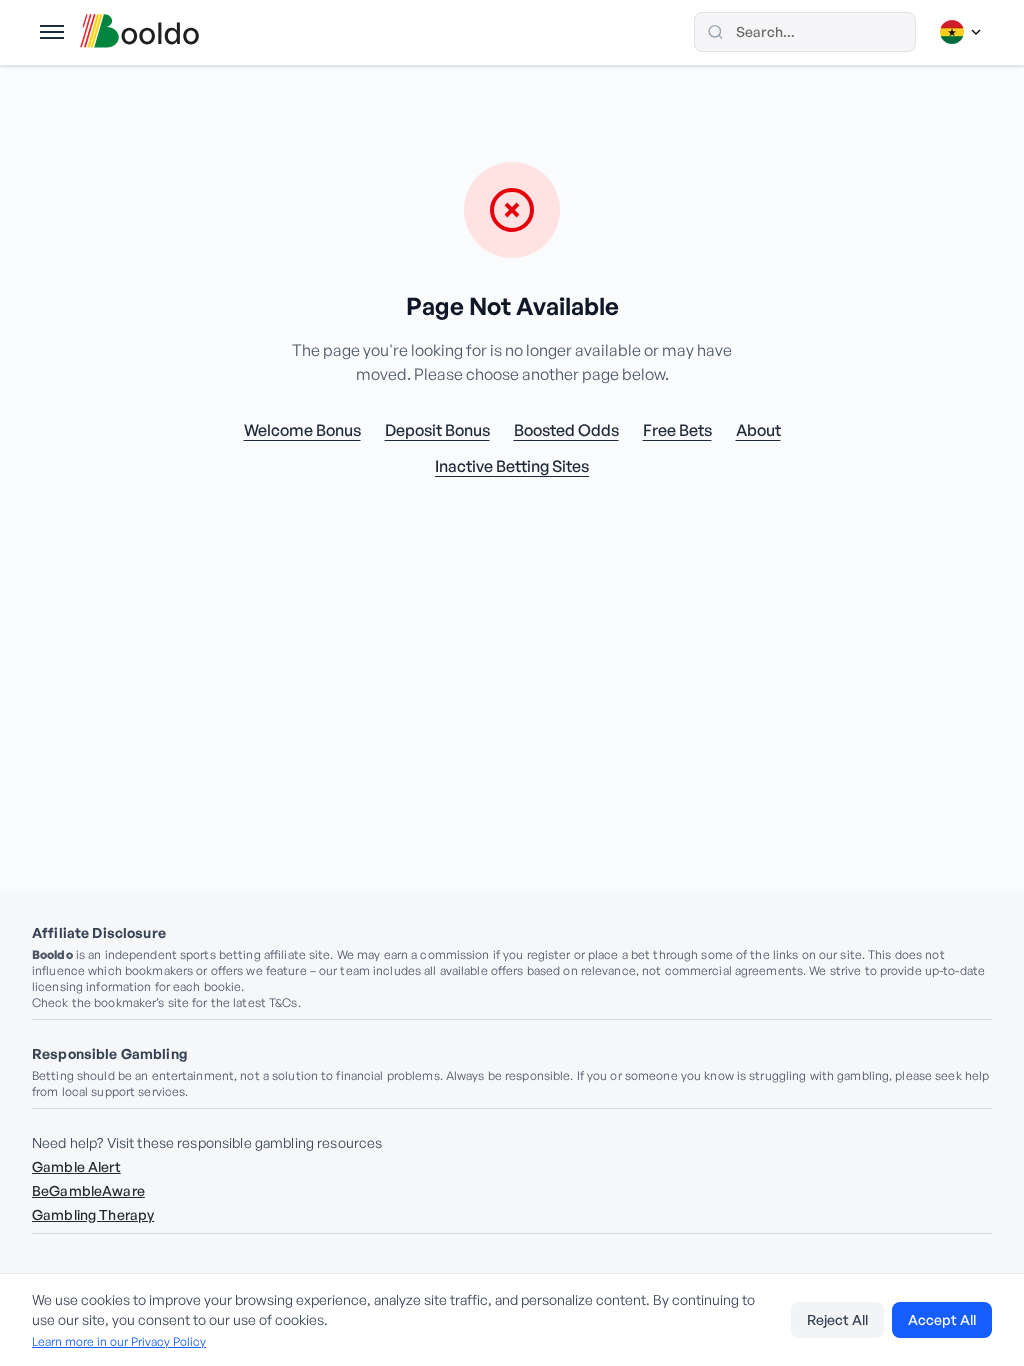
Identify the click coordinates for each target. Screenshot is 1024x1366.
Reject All (837, 1319)
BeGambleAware (88, 1190)
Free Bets (677, 430)
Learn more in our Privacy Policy (119, 1341)
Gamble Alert (76, 1166)
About (758, 430)
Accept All (942, 1319)
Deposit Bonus (437, 430)
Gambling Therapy (93, 1214)
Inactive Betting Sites (512, 466)
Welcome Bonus (302, 430)
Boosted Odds (566, 430)
